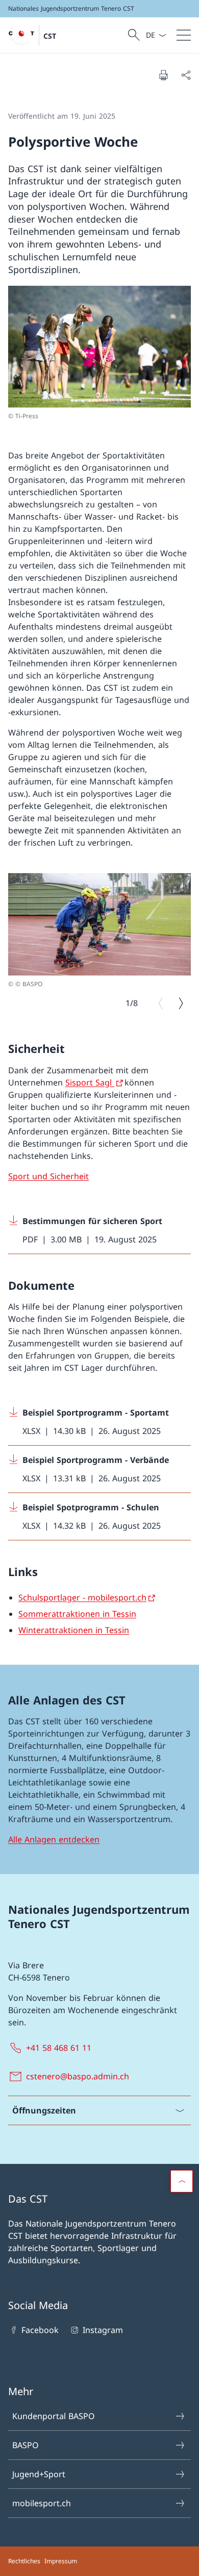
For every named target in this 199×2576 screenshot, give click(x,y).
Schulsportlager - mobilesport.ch (82, 1597)
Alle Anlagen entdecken (54, 1839)
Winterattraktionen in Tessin (74, 1630)
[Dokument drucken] (163, 75)
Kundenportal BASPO (54, 2416)
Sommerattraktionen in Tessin (77, 1614)
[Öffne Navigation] (184, 35)
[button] (182, 2181)
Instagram (103, 2330)
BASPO (26, 2445)
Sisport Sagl (90, 1082)
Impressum (61, 2561)
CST (50, 36)
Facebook (40, 2330)
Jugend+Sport (39, 2474)
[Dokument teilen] (186, 75)
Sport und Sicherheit (48, 1176)
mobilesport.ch (42, 2503)
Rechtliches (24, 2561)
